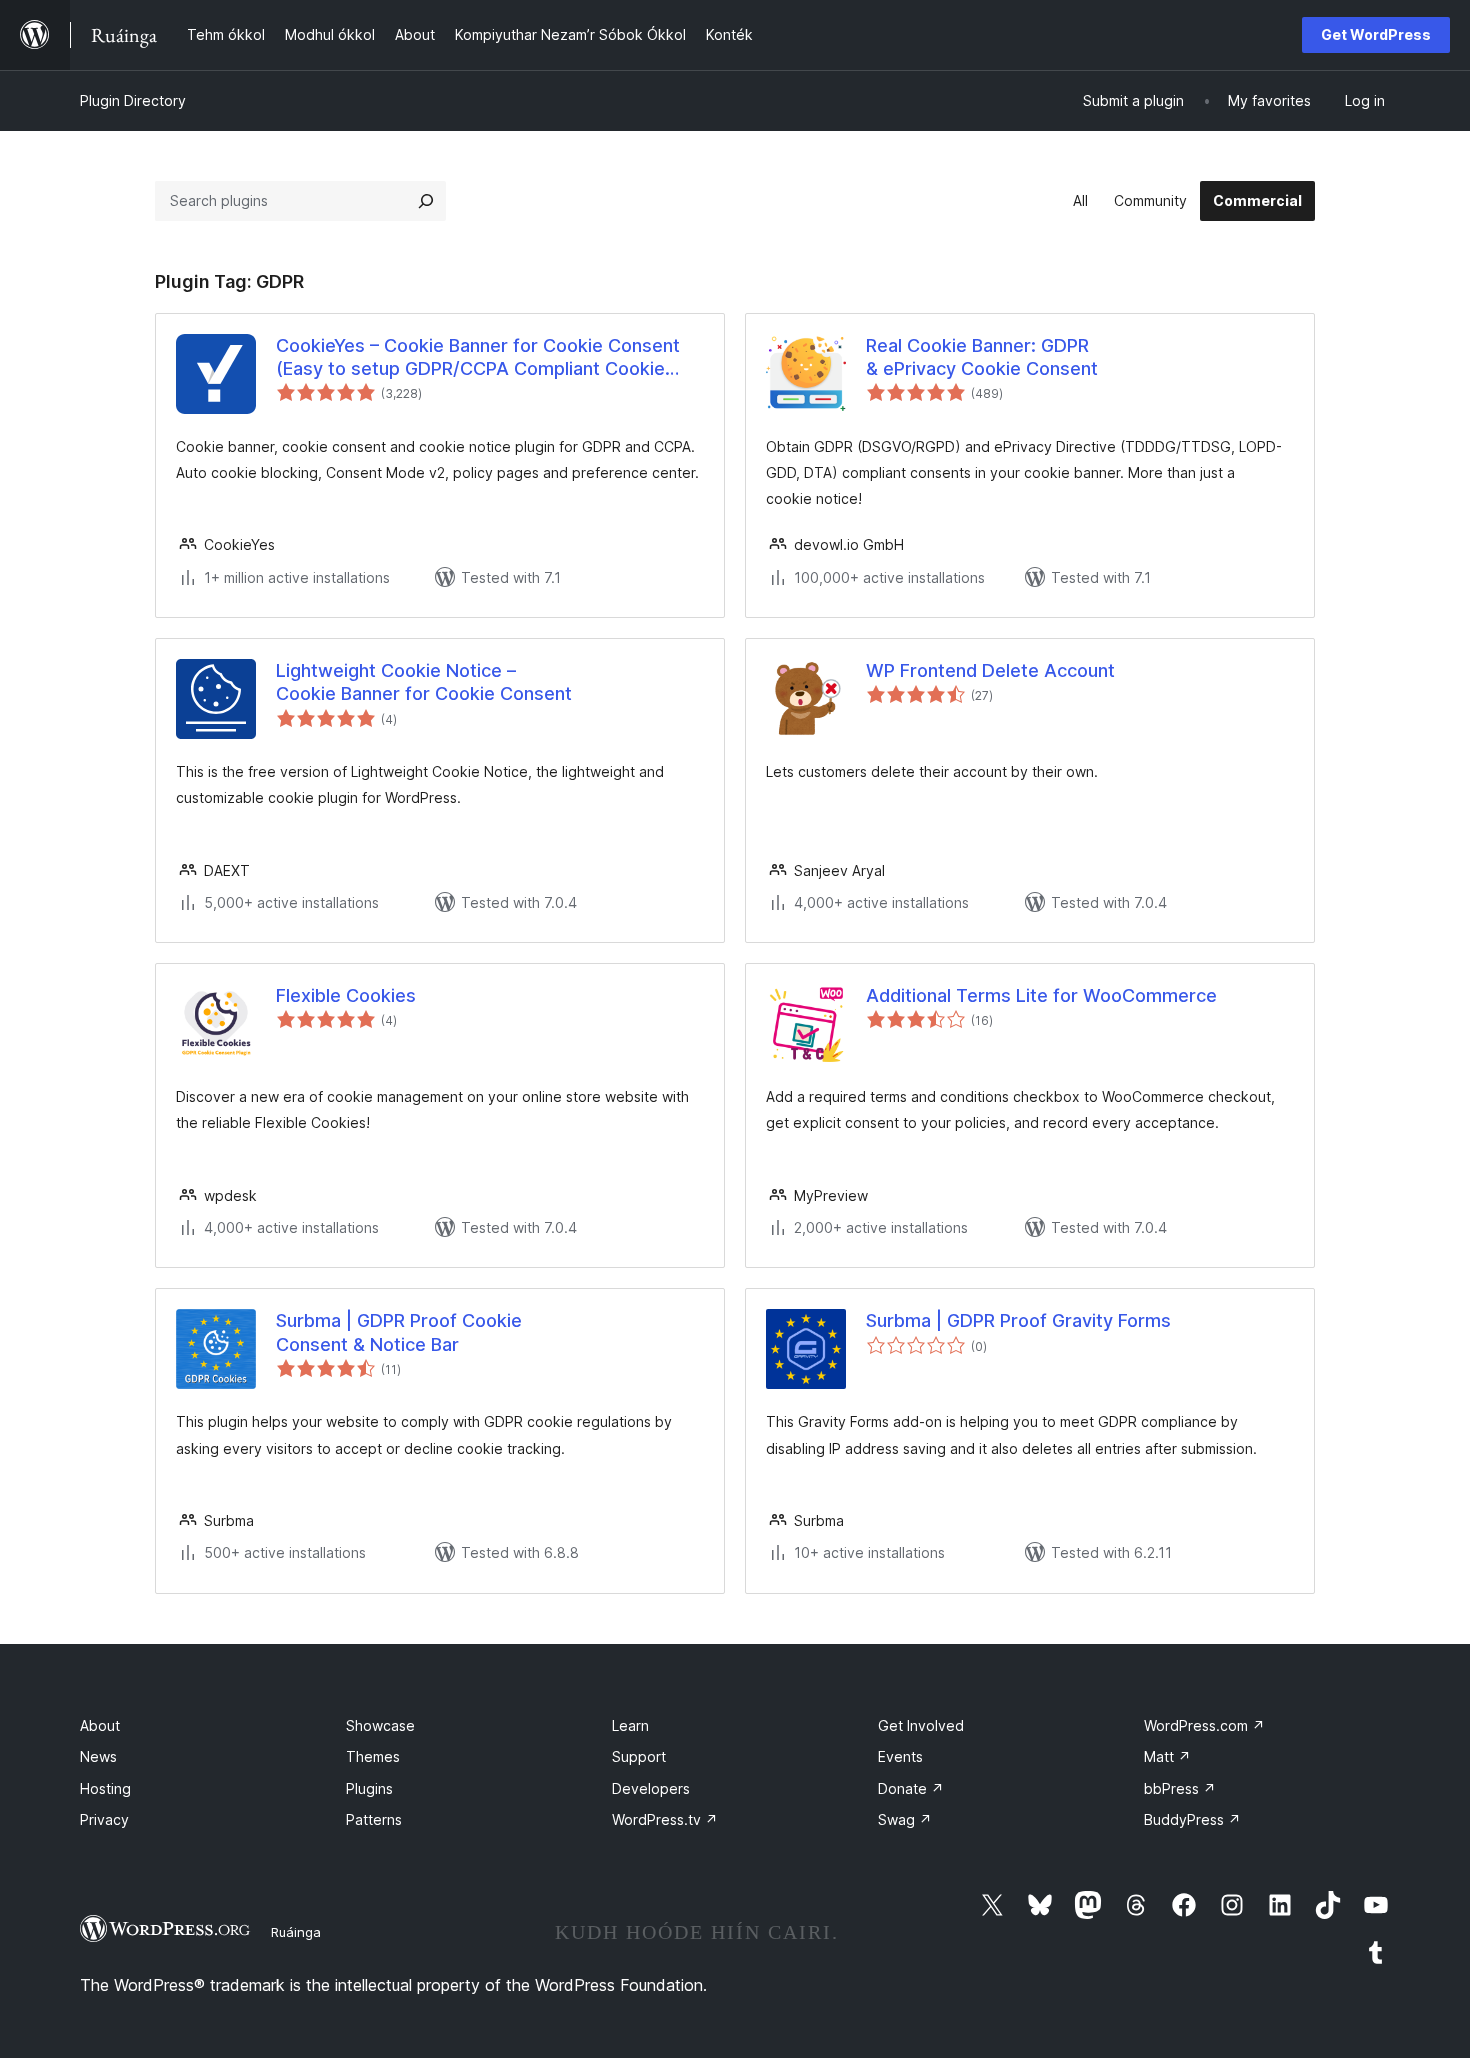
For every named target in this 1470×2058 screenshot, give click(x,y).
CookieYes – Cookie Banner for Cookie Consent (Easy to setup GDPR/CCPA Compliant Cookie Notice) (478, 358)
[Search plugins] (426, 201)
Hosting (105, 1788)
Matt (1167, 1756)
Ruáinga (296, 1932)
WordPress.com (1204, 1725)
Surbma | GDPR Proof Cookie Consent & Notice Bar (399, 1332)
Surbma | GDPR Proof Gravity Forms (1018, 1320)
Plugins (369, 1788)
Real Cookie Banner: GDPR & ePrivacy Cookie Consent (982, 357)
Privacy (104, 1819)
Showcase (380, 1725)
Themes (373, 1756)
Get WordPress (1376, 34)
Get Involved (921, 1725)
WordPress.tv (665, 1819)
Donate (911, 1788)
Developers (651, 1788)
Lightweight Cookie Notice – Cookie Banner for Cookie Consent (424, 682)
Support (639, 1756)
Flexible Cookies (346, 995)
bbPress (1180, 1788)
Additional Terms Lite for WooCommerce (1041, 995)
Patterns (374, 1819)
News (98, 1756)
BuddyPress (1192, 1819)
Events (900, 1756)
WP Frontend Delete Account (990, 670)
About (100, 1725)
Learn (630, 1725)
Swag (905, 1819)
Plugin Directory (133, 100)
